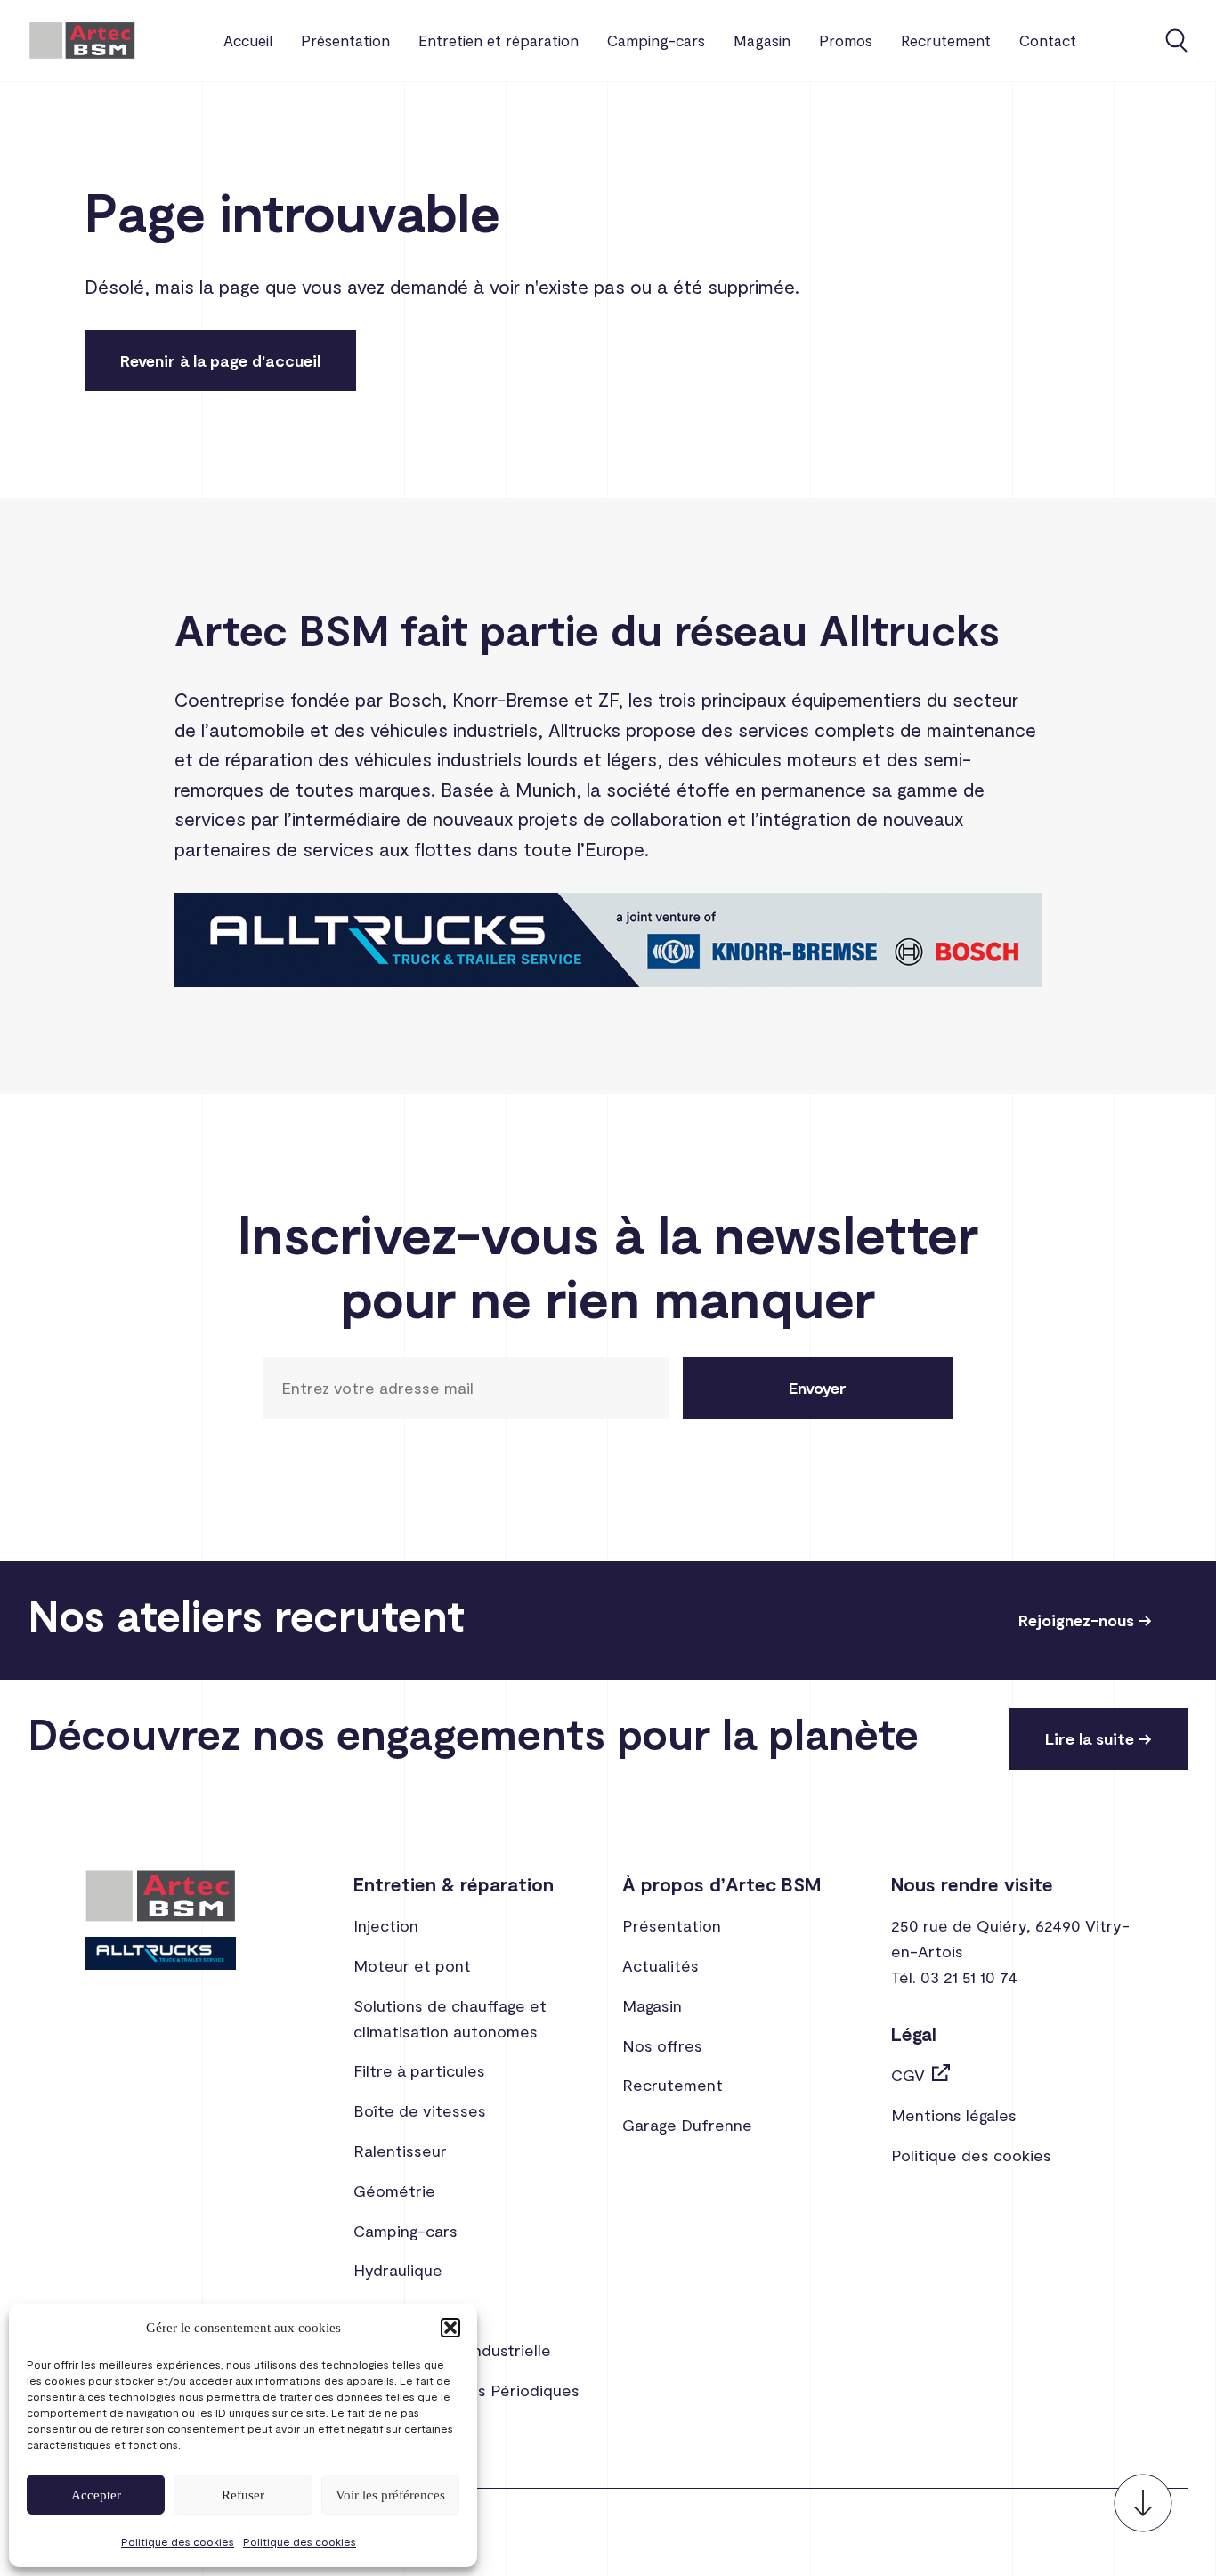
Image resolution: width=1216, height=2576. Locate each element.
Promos (846, 40)
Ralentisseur (400, 2151)
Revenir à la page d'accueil (220, 360)
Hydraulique (398, 2270)
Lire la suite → (1098, 1738)
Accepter (96, 2495)
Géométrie (394, 2191)
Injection (386, 1925)
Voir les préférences (390, 2495)
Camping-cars (656, 40)
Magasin (762, 40)
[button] (450, 2328)
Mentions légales (954, 2115)
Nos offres (662, 2045)
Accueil (248, 40)
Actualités (661, 1965)
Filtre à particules (419, 2070)
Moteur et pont (412, 1965)
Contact (1048, 40)
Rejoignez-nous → (1085, 1620)
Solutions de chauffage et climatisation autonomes (450, 2018)
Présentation (345, 40)
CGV (908, 2075)
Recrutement (946, 40)
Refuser (243, 2495)
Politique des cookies (178, 2541)
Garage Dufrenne (687, 2125)
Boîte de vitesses (420, 2110)
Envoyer (818, 1388)
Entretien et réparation (499, 40)
